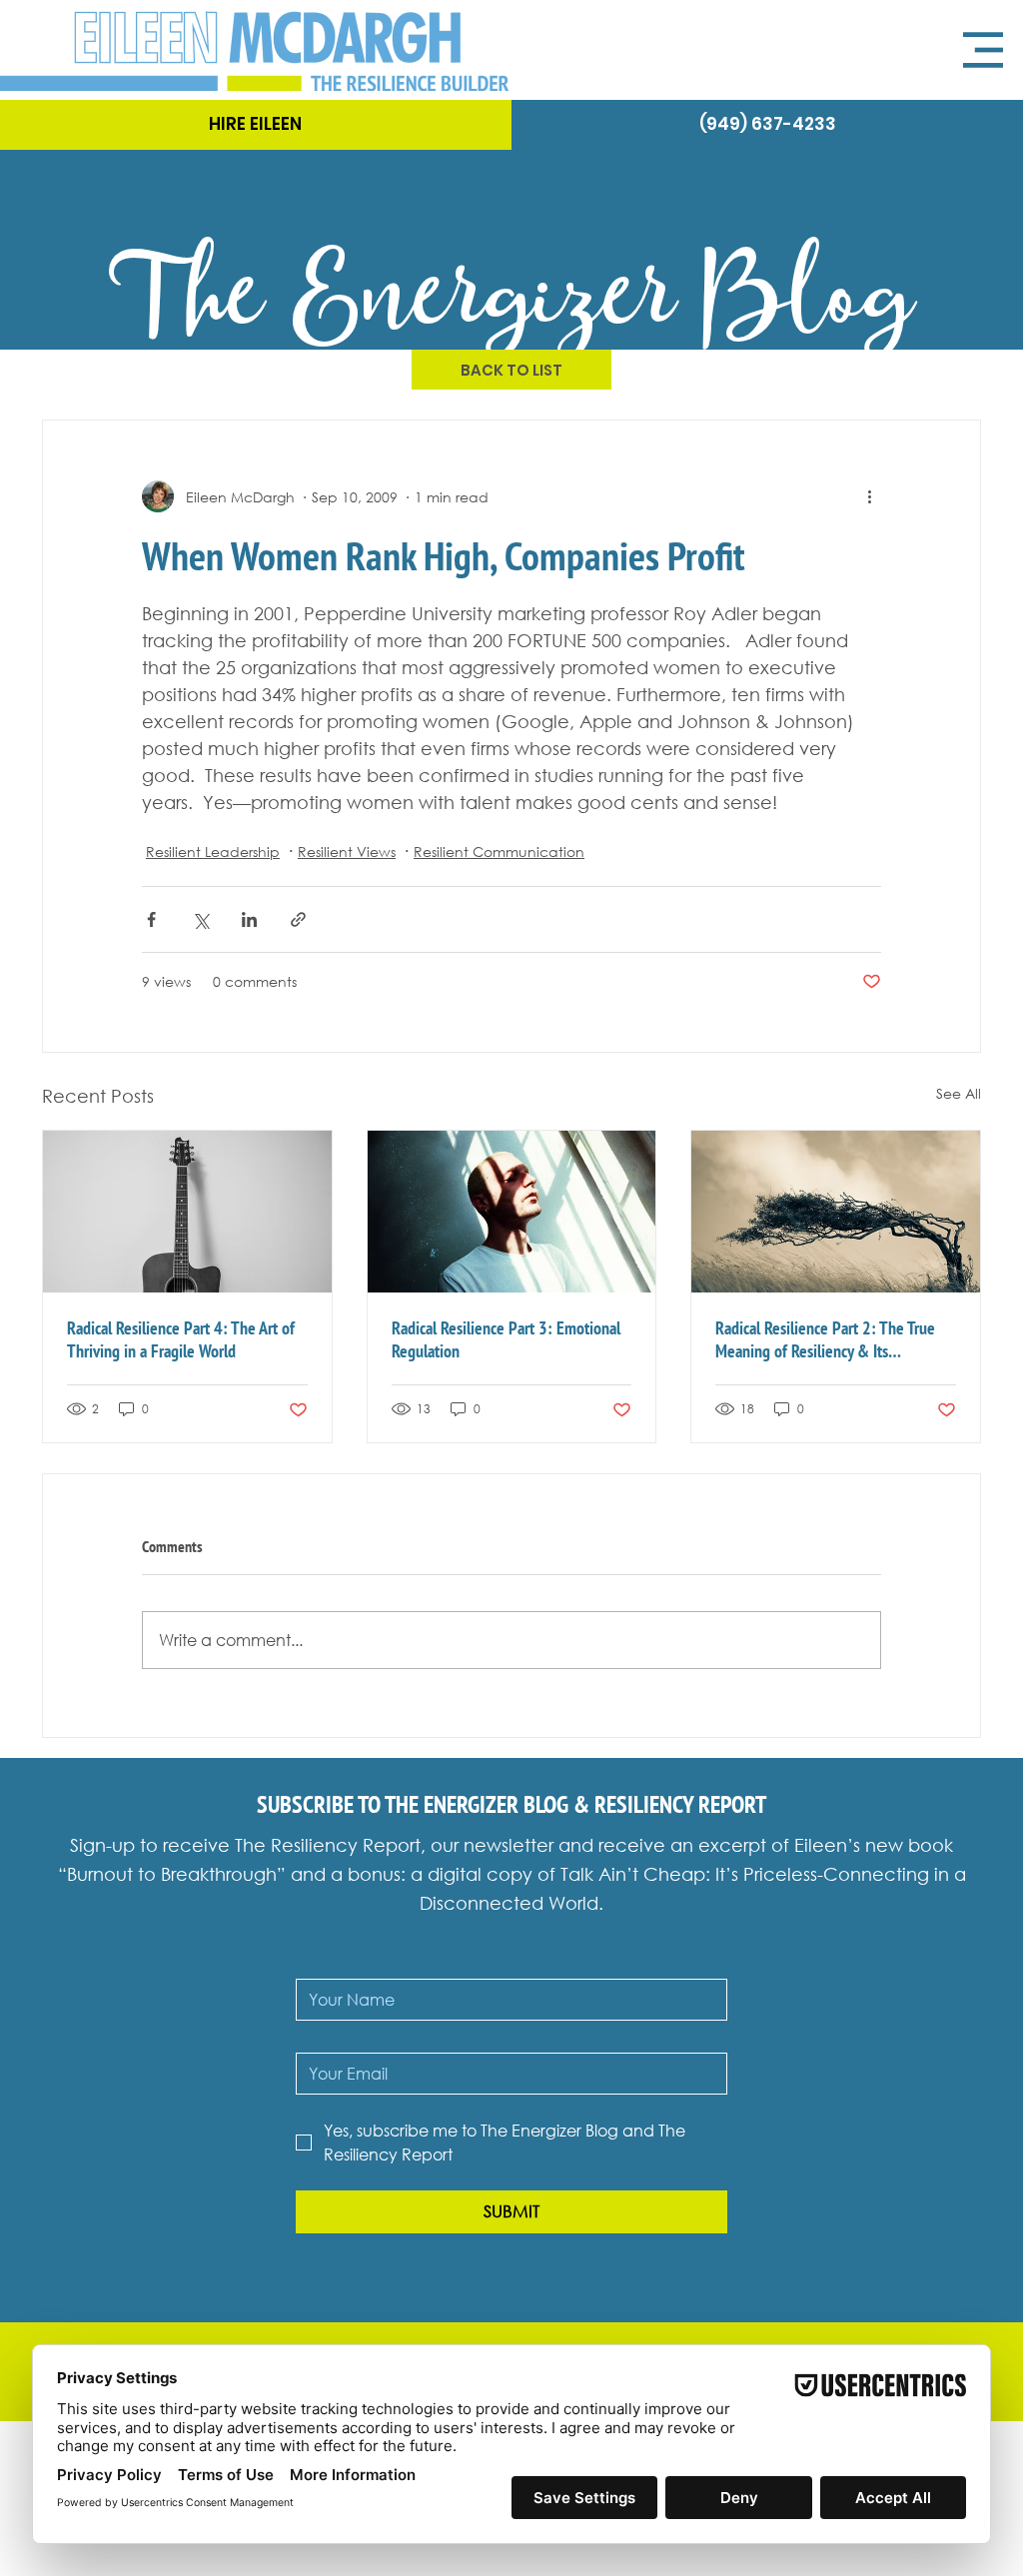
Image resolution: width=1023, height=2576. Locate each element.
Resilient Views (347, 852)
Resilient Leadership (213, 852)
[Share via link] (298, 919)
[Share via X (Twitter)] (200, 919)
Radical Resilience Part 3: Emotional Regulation (506, 1339)
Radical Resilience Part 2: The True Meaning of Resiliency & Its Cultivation (825, 1339)
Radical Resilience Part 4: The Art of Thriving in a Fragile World (181, 1339)
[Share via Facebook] (151, 919)
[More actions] (869, 496)
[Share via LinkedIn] (249, 919)
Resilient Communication (499, 852)
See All (959, 1093)
